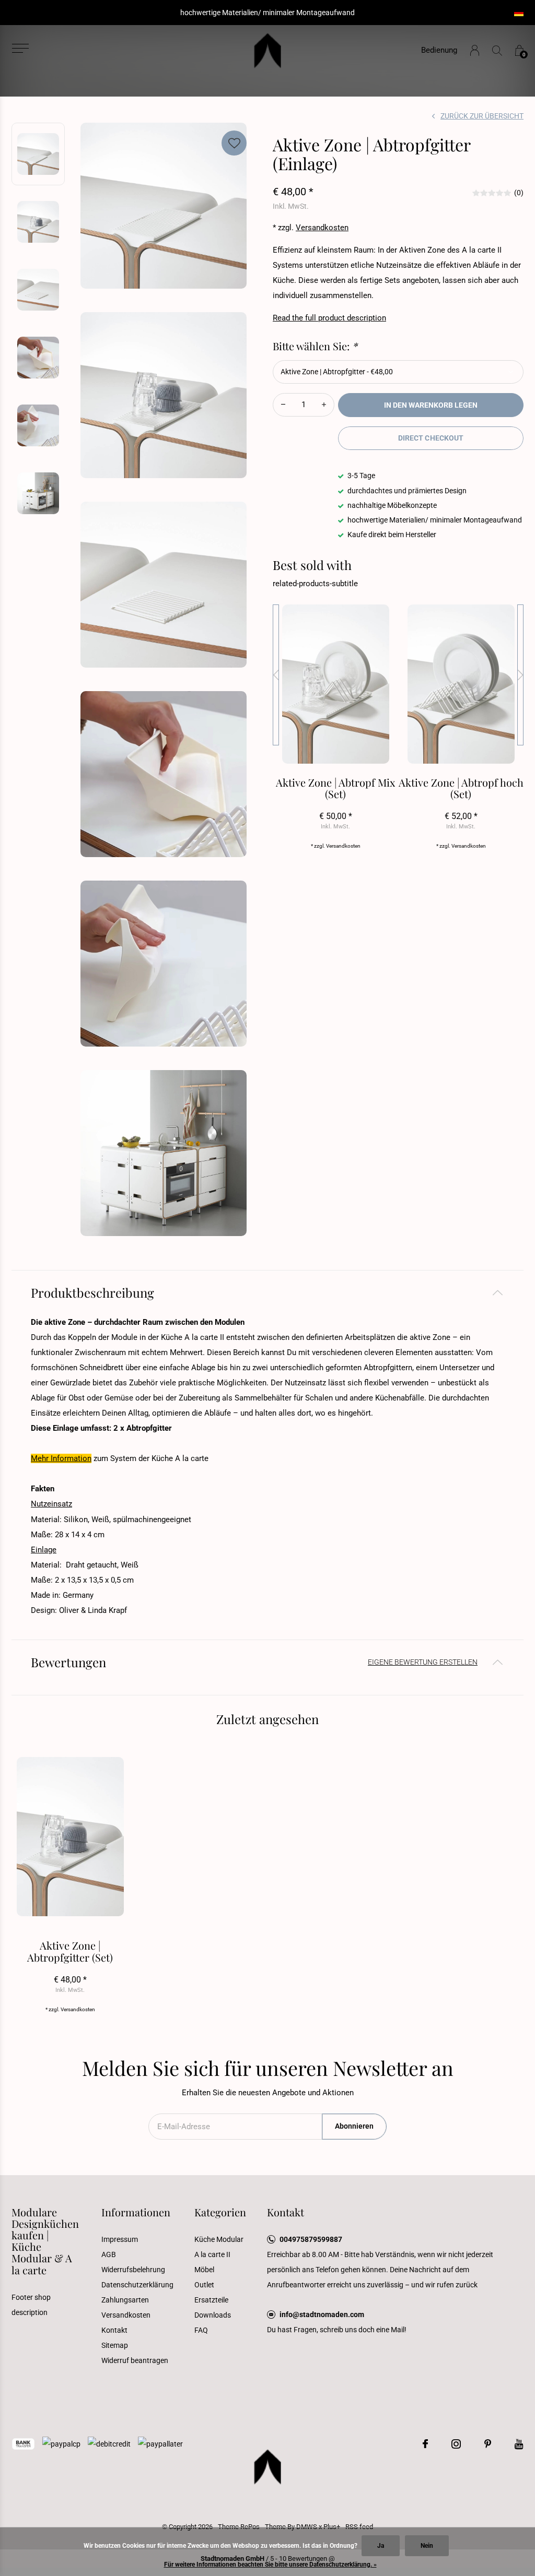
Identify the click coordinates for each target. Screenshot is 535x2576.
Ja (381, 2546)
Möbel (204, 2270)
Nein (427, 2546)
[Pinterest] (488, 2444)
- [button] (283, 405)
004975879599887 (311, 2239)
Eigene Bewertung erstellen (423, 1662)
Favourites (234, 143)
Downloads (213, 2315)
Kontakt (114, 2330)
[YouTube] (519, 2444)
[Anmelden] (475, 50)
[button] (20, 48)
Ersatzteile (211, 2300)
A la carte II (212, 2254)
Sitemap (115, 2345)
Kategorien (220, 2212)
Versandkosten (322, 228)
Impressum (120, 2239)
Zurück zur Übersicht (482, 116)
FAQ (201, 2330)
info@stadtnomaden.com (322, 2314)
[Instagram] (456, 2444)
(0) (519, 193)
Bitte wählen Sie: (315, 346)
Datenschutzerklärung (137, 2285)
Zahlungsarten (125, 2300)
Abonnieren (354, 2126)
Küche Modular (219, 2239)
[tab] (267, 1293)
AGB (109, 2254)
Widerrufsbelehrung (133, 2270)
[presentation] (276, 675)
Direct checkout (431, 438)
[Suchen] (497, 50)
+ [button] (324, 405)
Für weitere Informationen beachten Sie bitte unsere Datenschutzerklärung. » (270, 2565)
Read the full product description (329, 318)
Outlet (204, 2285)
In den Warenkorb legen (431, 405)
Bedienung (439, 50)
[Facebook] (425, 2444)
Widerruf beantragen (135, 2360)
